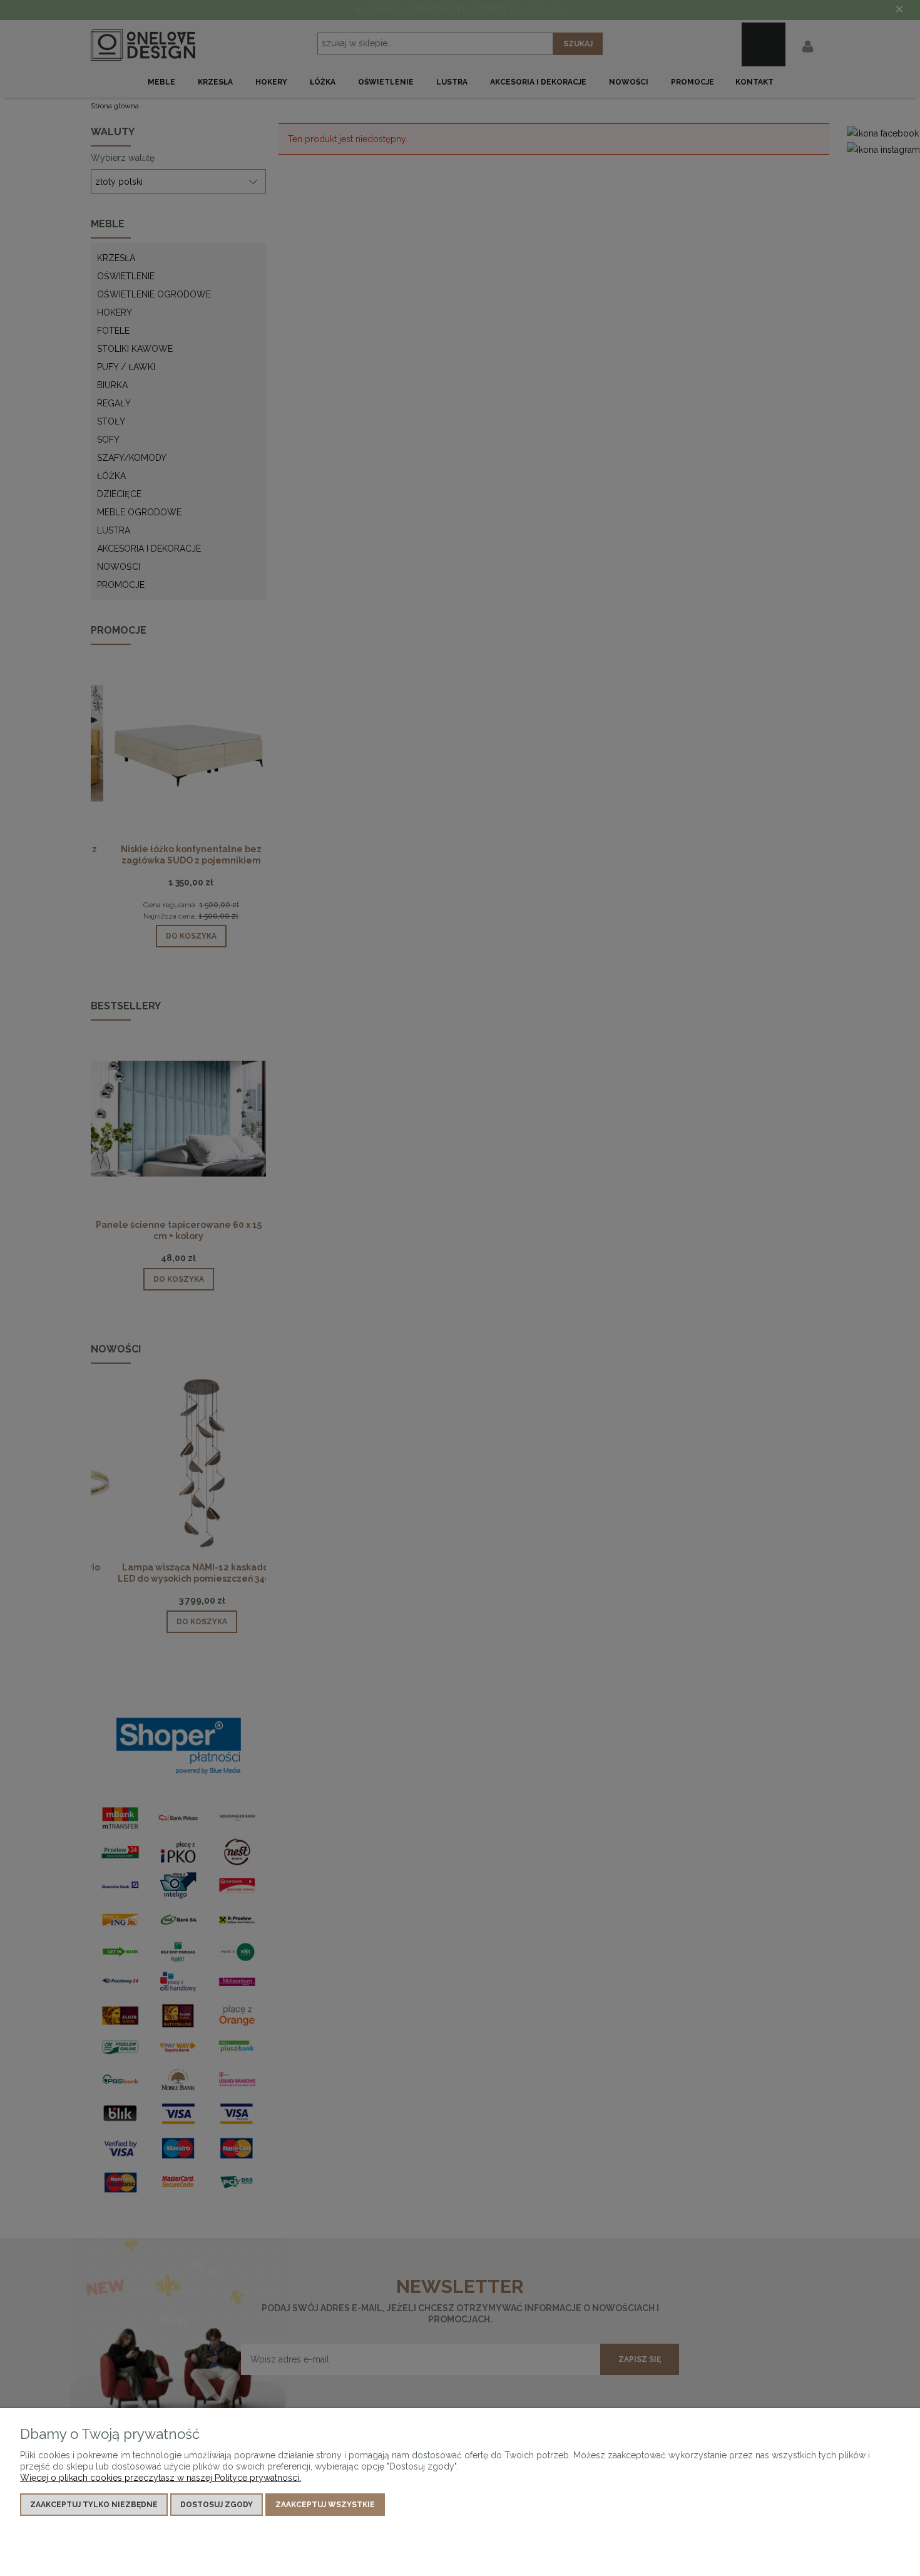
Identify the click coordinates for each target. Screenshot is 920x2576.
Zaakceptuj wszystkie (325, 2505)
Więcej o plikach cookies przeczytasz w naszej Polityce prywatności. (161, 2478)
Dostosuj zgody (217, 2505)
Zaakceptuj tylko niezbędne (94, 2505)
